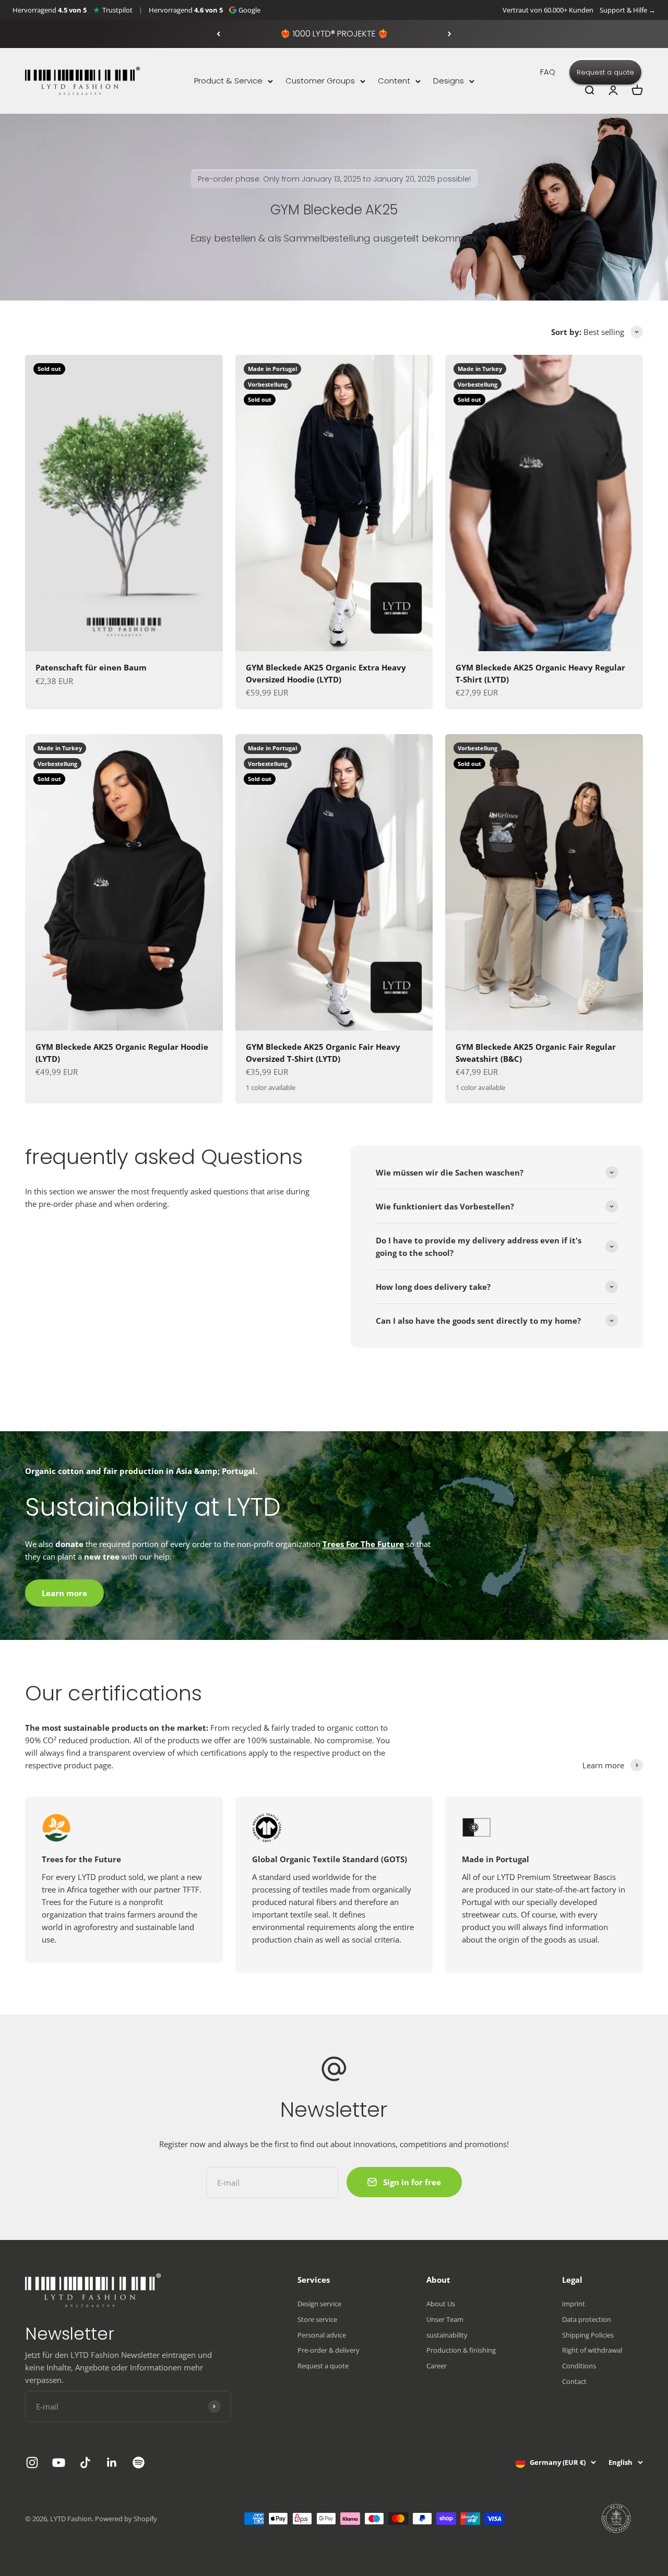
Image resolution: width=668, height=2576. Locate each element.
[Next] (450, 34)
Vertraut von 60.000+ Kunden (548, 10)
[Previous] (218, 34)
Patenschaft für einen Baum (91, 667)
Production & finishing (461, 2350)
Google (249, 10)
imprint (574, 2304)
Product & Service (228, 81)
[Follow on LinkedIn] (112, 2463)
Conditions (579, 2366)
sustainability (447, 2335)
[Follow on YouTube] (59, 2463)
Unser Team (445, 2319)
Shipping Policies (588, 2335)
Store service (317, 2319)
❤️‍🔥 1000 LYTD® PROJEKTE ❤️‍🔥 (334, 34)
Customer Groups (320, 81)
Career (437, 2366)
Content (394, 81)
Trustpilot (117, 10)
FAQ (548, 72)
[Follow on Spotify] (139, 2463)
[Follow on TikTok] (85, 2463)
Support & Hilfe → (628, 10)
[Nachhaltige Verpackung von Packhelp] (617, 2519)
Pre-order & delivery (329, 2350)
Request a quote (605, 72)
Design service (319, 2304)
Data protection (587, 2319)
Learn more (64, 1593)
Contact (574, 2381)
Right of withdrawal (592, 2350)
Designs (449, 81)
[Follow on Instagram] (32, 2463)
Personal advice (322, 2335)
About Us (441, 2304)
